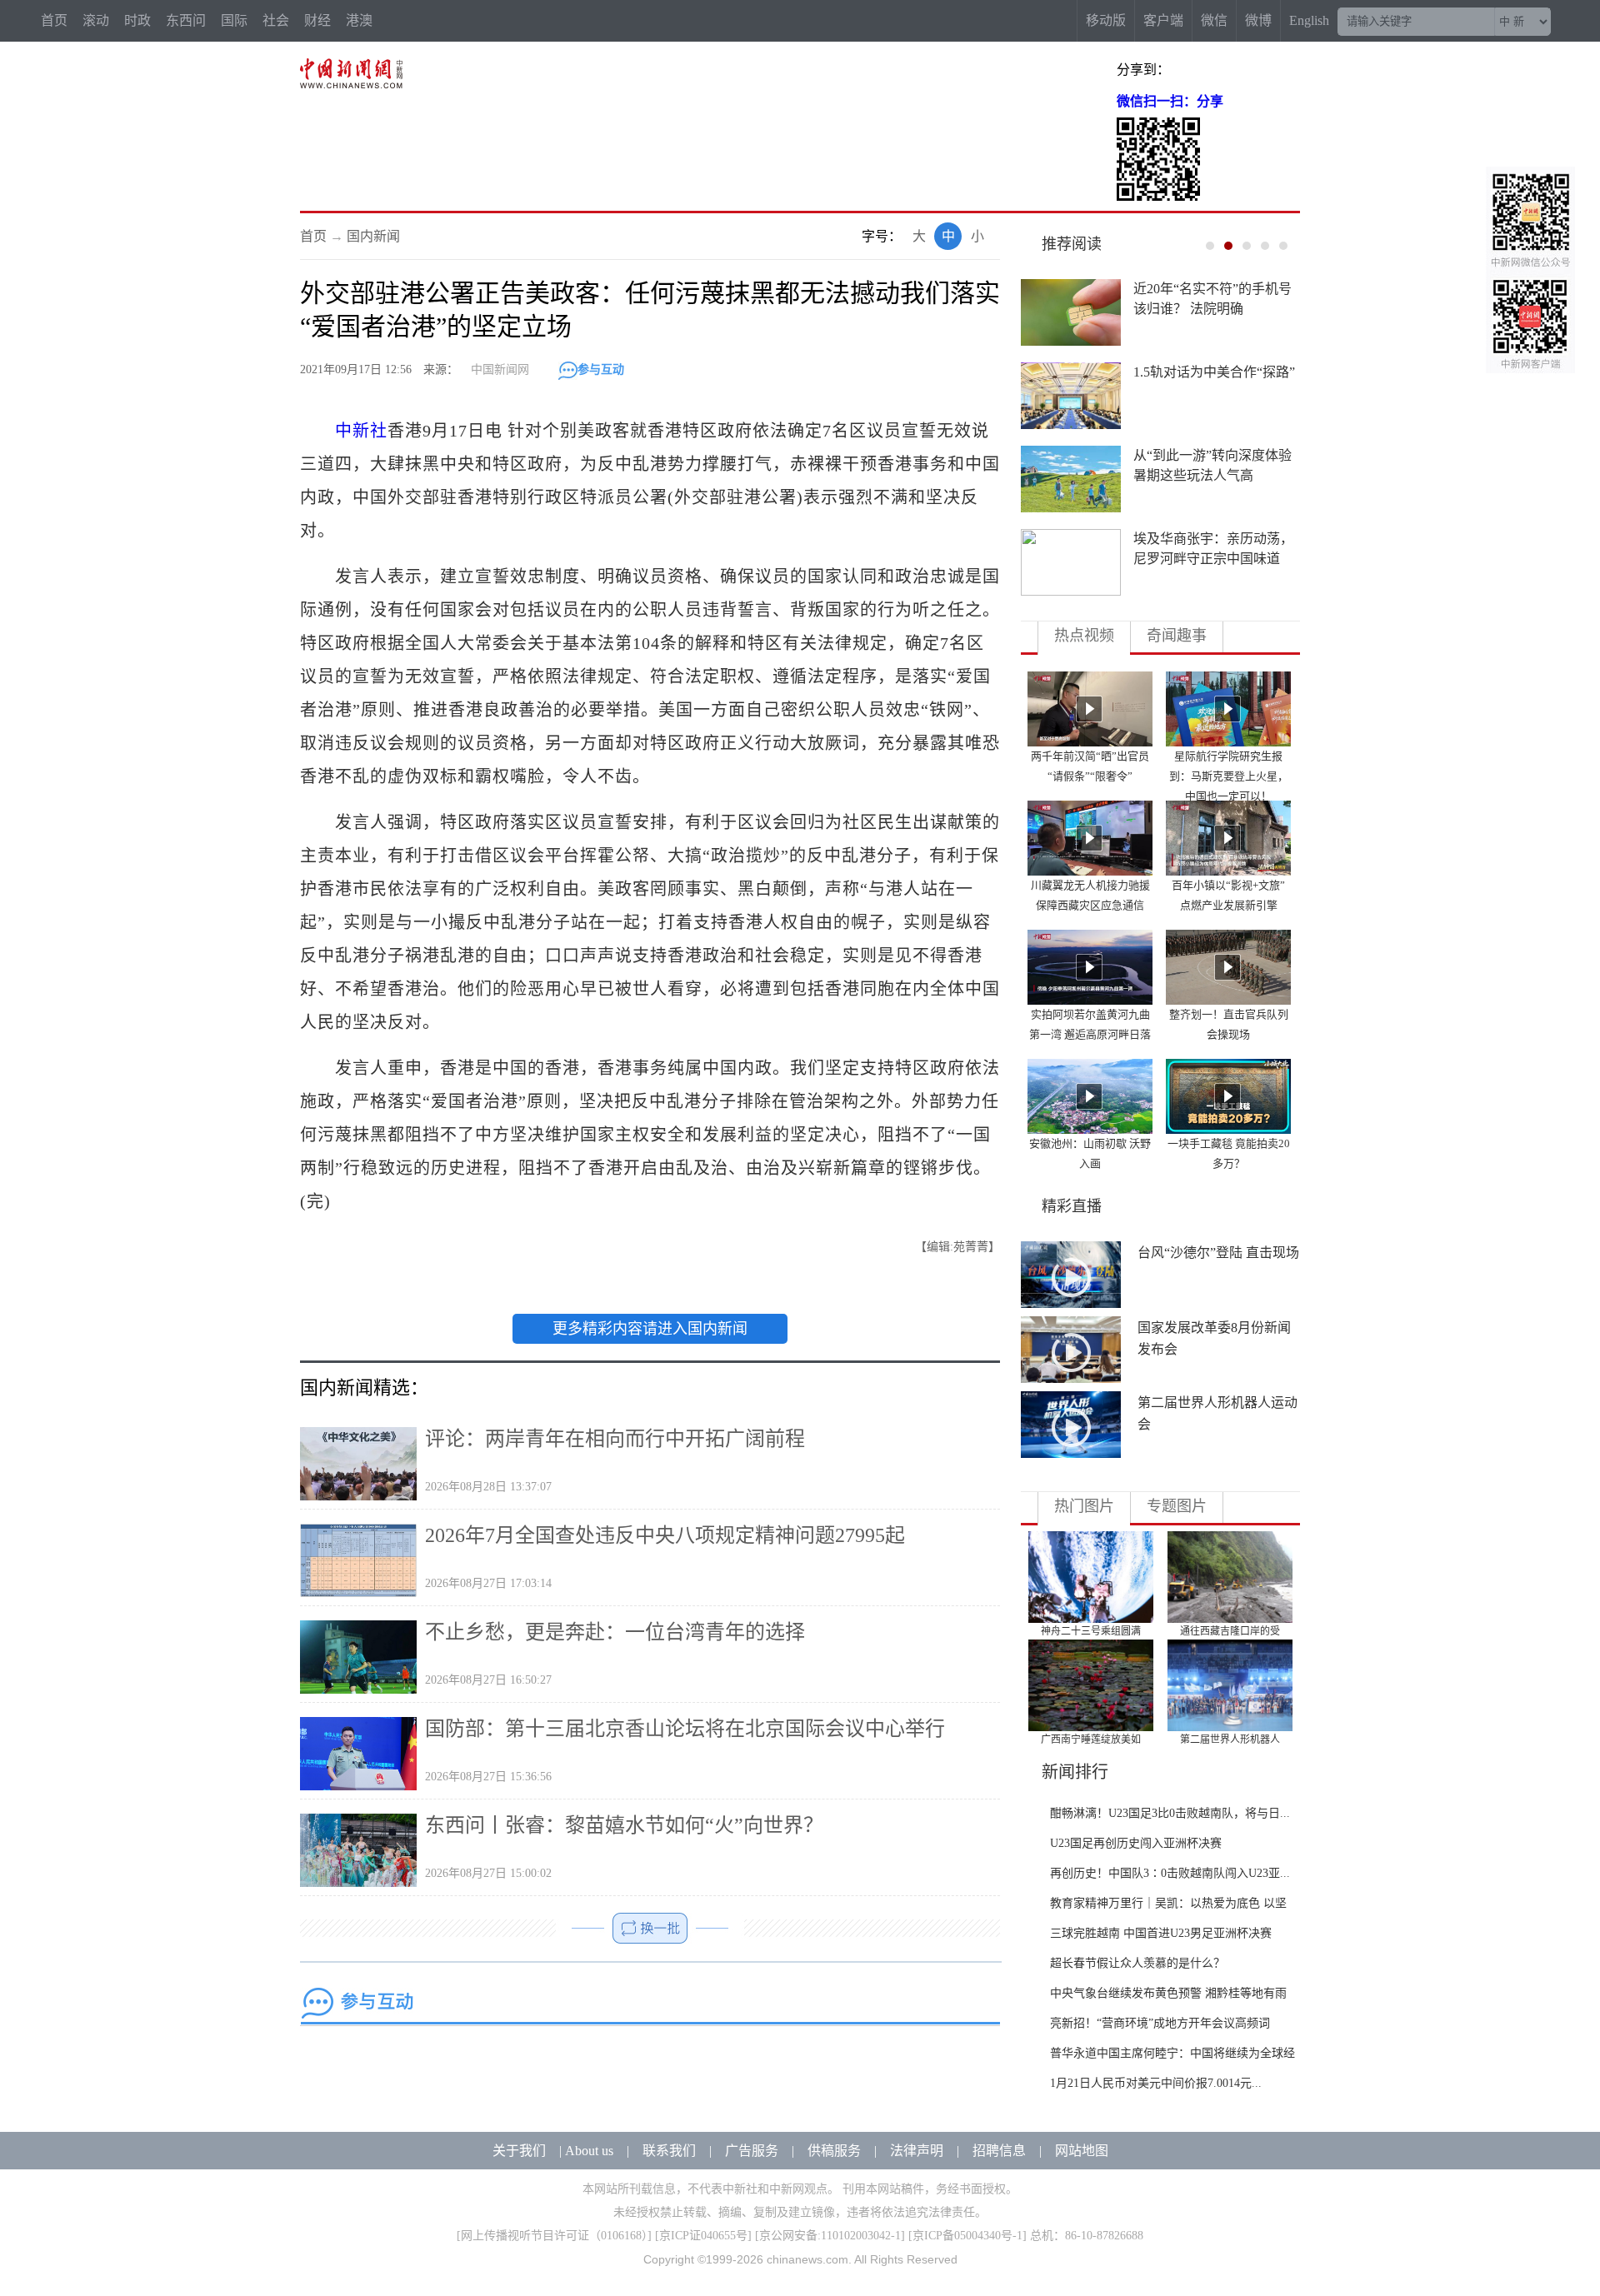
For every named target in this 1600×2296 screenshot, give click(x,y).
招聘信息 (999, 2151)
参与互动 (601, 369)
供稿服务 (834, 2151)
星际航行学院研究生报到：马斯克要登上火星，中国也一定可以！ (1229, 776)
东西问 (186, 20)
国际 (234, 20)
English (1309, 20)
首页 (54, 20)
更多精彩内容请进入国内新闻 (650, 1329)
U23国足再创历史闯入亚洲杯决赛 (1136, 1843)
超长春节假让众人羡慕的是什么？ (1137, 1963)
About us (589, 2151)
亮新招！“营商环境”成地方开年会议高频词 (1160, 2023)
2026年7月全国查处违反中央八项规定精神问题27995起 (665, 1535)
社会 (276, 20)
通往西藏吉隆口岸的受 (1230, 1631)
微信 (1214, 20)
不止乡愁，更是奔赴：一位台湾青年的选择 (615, 1632)
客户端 (1163, 20)
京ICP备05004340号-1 (967, 2236)
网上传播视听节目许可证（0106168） (554, 2236)
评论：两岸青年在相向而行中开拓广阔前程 (615, 1439)
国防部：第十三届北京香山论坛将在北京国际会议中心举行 (685, 1729)
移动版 (1106, 20)
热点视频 (1084, 636)
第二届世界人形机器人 (1230, 1739)
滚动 (96, 20)
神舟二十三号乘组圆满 (1091, 1631)
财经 (317, 20)
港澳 (359, 20)
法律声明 (917, 2151)
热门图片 (1084, 1506)
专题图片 (1177, 1506)
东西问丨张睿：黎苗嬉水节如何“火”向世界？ (624, 1825)
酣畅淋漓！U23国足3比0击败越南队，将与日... (1170, 1813)
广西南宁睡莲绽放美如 (1091, 1739)
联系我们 (669, 2151)
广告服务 (752, 2151)
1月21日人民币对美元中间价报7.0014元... (1156, 2083)
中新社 (361, 431)
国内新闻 (373, 236)
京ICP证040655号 (703, 2236)
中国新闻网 (500, 369)
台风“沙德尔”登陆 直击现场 (1218, 1253)
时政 (137, 20)
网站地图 (1082, 2151)
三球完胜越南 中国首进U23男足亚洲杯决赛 (1161, 1933)
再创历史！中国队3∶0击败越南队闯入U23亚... (1170, 1873)
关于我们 (519, 2151)
